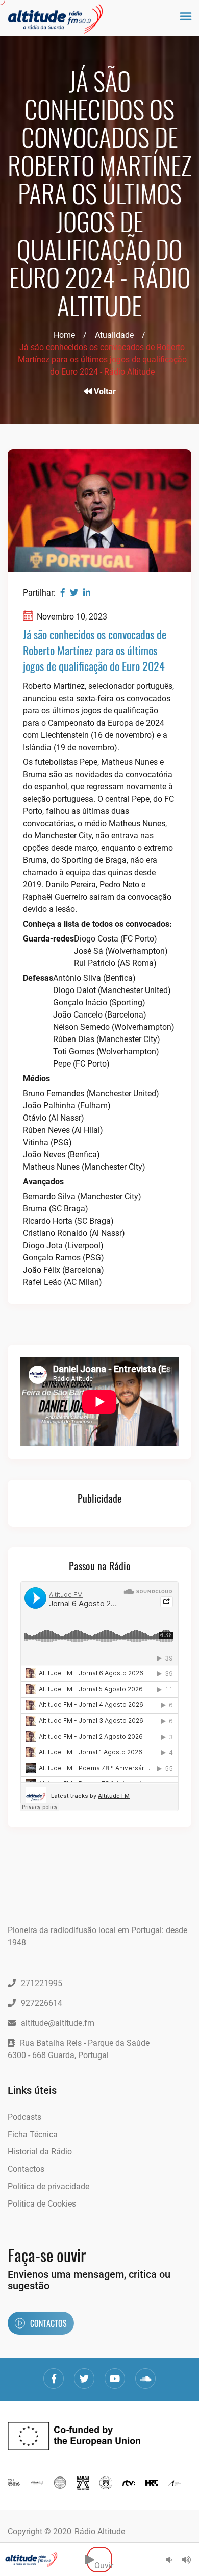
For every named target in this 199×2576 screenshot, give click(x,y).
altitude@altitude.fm (58, 2023)
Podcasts (24, 2117)
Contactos (26, 2169)
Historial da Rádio (40, 2152)
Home (64, 335)
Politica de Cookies (42, 2204)
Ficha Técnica (33, 2134)
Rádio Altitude (100, 2531)
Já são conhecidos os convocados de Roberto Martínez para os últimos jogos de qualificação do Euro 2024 (95, 650)
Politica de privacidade (48, 2186)
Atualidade (114, 335)
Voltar (104, 392)
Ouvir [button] (103, 2559)
